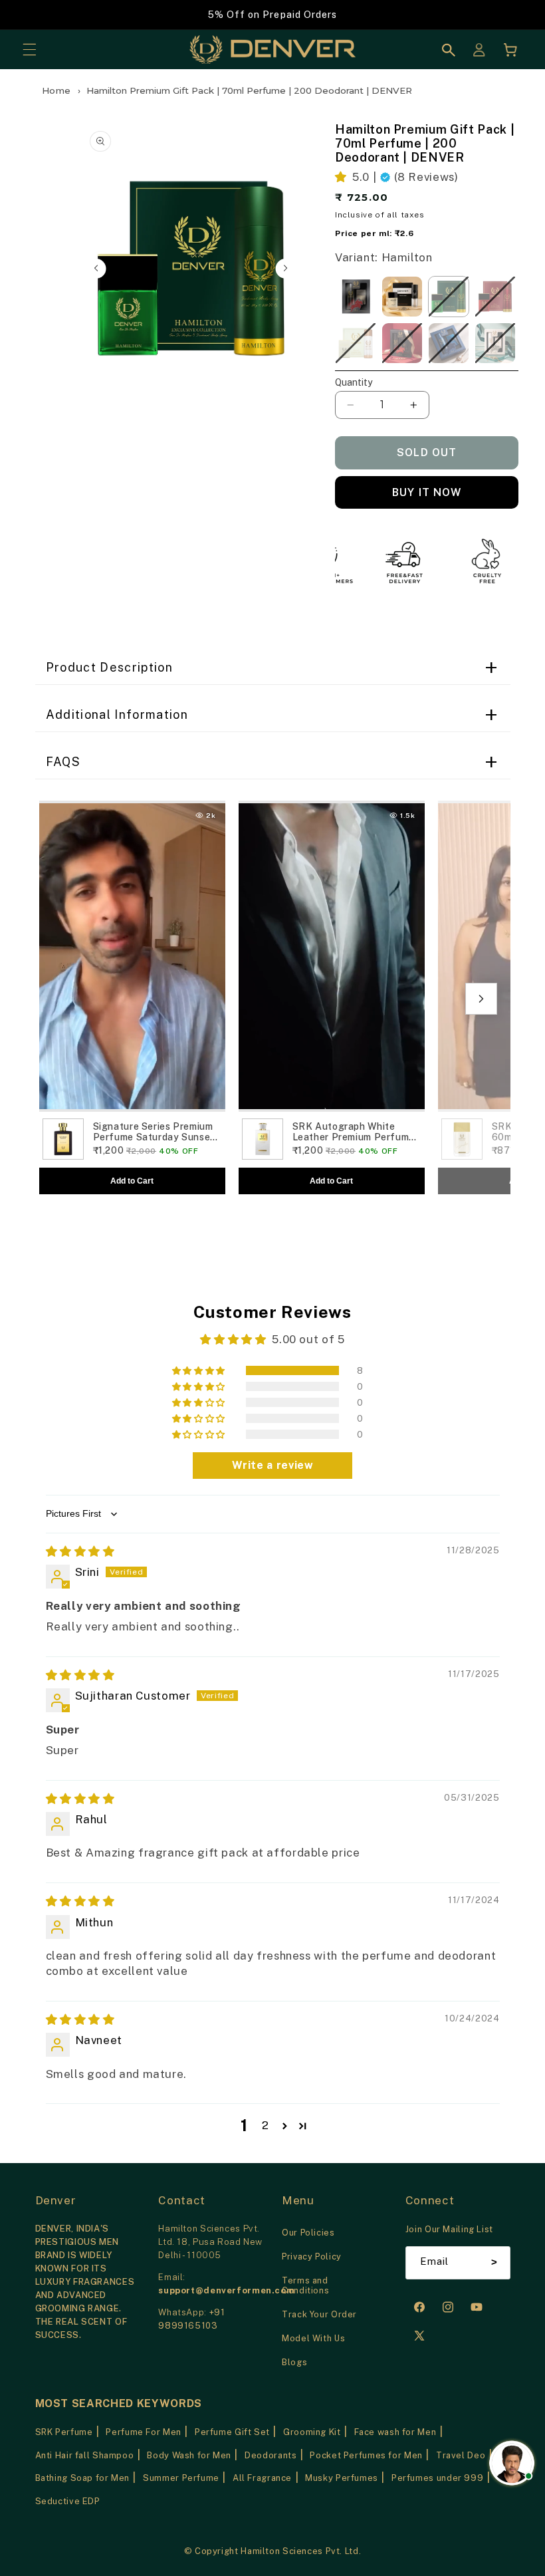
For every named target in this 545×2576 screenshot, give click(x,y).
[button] (29, 50)
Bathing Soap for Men (83, 2478)
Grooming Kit (312, 2432)
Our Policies (308, 2233)
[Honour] (495, 297)
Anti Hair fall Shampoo (85, 2455)
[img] (80, 1551)
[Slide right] (285, 269)
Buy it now (427, 492)
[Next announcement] (518, 15)
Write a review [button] (273, 1465)
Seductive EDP (68, 2501)
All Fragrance (262, 2478)
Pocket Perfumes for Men (366, 2455)
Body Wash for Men (189, 2455)
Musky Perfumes (342, 2478)
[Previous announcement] (27, 15)
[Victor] (495, 343)
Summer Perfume (181, 2478)
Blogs (294, 2362)
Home (57, 90)
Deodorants (271, 2455)
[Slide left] (96, 269)
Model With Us (313, 2338)
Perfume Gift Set (232, 2432)
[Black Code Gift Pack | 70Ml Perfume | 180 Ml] (402, 297)
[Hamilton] (449, 297)
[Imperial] (356, 343)
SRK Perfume (64, 2432)
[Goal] (449, 343)
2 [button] (266, 2125)
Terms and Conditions (305, 2285)
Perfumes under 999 (437, 2478)
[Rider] (356, 297)
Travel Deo (461, 2455)
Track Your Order (319, 2314)
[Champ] (402, 343)
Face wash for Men (395, 2432)
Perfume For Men (143, 2432)
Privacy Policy (312, 2256)
